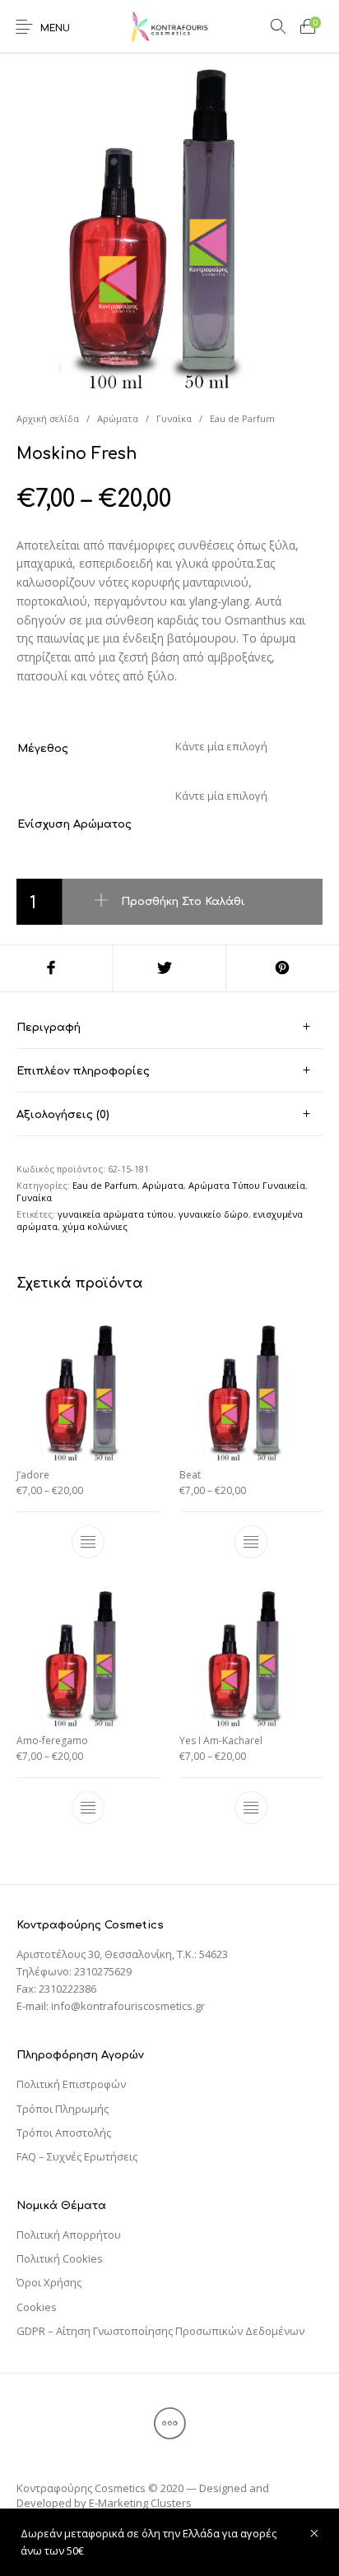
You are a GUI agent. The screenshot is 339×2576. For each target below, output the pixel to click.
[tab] (169, 1027)
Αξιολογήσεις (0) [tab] (63, 1115)
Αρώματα (118, 418)
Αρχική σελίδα (48, 418)
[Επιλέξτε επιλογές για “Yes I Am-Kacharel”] (251, 1808)
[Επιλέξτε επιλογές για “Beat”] (251, 1542)
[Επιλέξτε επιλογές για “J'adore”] (88, 1542)
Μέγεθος (43, 749)
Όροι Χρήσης (49, 2282)
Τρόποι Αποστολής (64, 2133)
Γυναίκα (174, 418)
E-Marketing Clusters (140, 2503)
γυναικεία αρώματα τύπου (116, 1214)
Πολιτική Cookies (60, 2258)
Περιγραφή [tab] (49, 1028)
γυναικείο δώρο (214, 1214)
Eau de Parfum (242, 418)
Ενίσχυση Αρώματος (74, 824)
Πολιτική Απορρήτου (69, 2235)
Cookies (37, 2307)
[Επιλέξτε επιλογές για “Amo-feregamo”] (88, 1808)
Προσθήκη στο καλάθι (183, 901)
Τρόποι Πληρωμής (63, 2109)
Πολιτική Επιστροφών (71, 2084)
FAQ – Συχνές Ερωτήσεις (77, 2156)
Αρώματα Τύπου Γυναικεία (247, 1185)
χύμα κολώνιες (95, 1226)
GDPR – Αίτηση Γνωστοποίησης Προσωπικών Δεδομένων (160, 2331)
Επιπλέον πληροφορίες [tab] (83, 1071)
